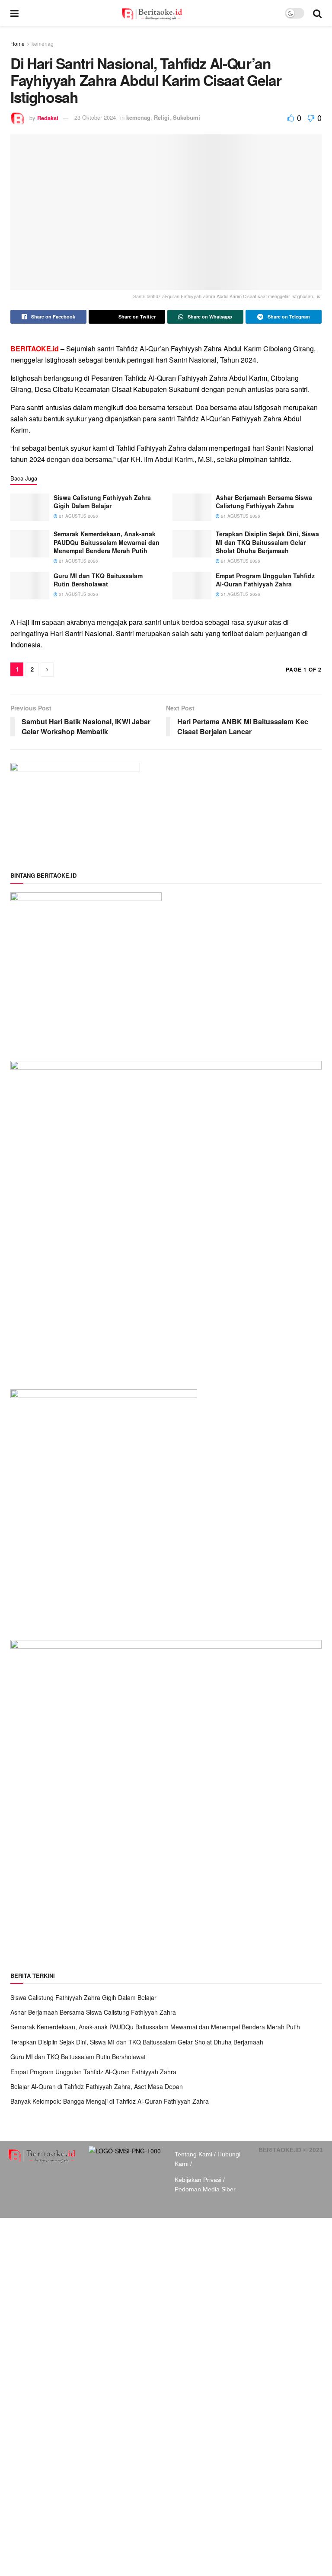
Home (18, 43)
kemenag (43, 43)
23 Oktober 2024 (95, 117)
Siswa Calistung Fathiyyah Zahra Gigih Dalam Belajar (102, 502)
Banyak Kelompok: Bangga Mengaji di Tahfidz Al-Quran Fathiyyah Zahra (110, 2101)
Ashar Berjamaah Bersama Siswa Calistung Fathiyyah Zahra (264, 502)
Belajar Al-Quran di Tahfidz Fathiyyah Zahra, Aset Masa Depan (97, 2086)
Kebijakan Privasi (198, 2180)
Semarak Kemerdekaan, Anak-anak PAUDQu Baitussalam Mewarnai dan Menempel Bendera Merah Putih (107, 542)
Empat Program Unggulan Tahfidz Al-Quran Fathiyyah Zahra (265, 580)
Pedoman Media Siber (205, 2189)
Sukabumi (187, 117)
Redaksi (48, 117)
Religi (162, 117)
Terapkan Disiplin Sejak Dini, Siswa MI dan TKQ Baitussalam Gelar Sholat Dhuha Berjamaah (267, 542)
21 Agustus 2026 (78, 516)
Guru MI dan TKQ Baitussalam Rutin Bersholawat (98, 580)
